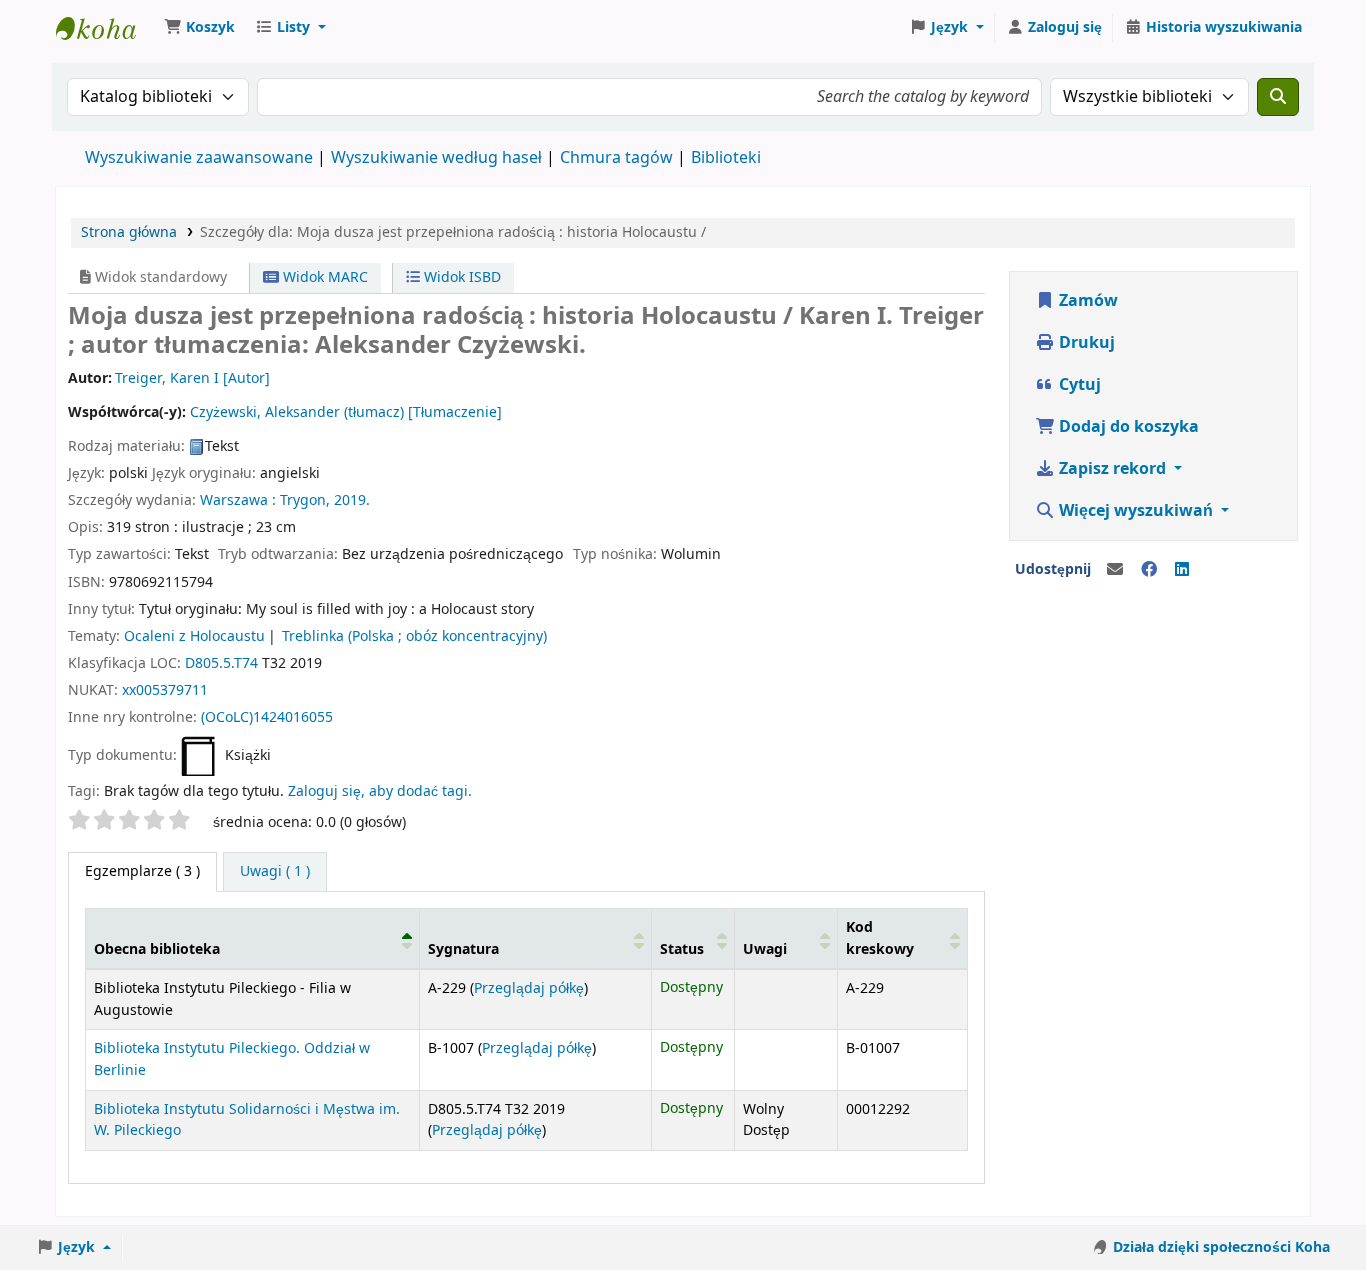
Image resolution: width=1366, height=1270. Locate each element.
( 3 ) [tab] (142, 871)
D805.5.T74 (221, 663)
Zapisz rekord (1112, 469)
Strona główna (129, 232)
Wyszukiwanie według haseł (436, 158)
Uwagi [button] (765, 949)
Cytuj (1078, 385)
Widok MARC (323, 277)
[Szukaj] (1278, 97)
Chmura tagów (616, 158)
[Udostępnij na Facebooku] (1149, 570)
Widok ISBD (460, 277)
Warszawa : (238, 500)
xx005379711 (165, 690)
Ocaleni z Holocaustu (194, 636)
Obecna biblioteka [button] (157, 949)
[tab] (275, 872)
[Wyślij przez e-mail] (1115, 570)
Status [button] (682, 949)
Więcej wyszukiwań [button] (1136, 511)
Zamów (1086, 301)
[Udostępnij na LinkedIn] (1182, 570)
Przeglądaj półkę (529, 988)
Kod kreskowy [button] (880, 938)
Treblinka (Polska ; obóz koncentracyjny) (414, 636)
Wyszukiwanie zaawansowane (199, 158)
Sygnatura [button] (463, 949)
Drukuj (1085, 343)
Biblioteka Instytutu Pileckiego (106, 28)
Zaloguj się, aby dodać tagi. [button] (380, 791)
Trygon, (305, 500)
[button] (199, 28)
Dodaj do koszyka (1127, 427)
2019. (352, 500)
